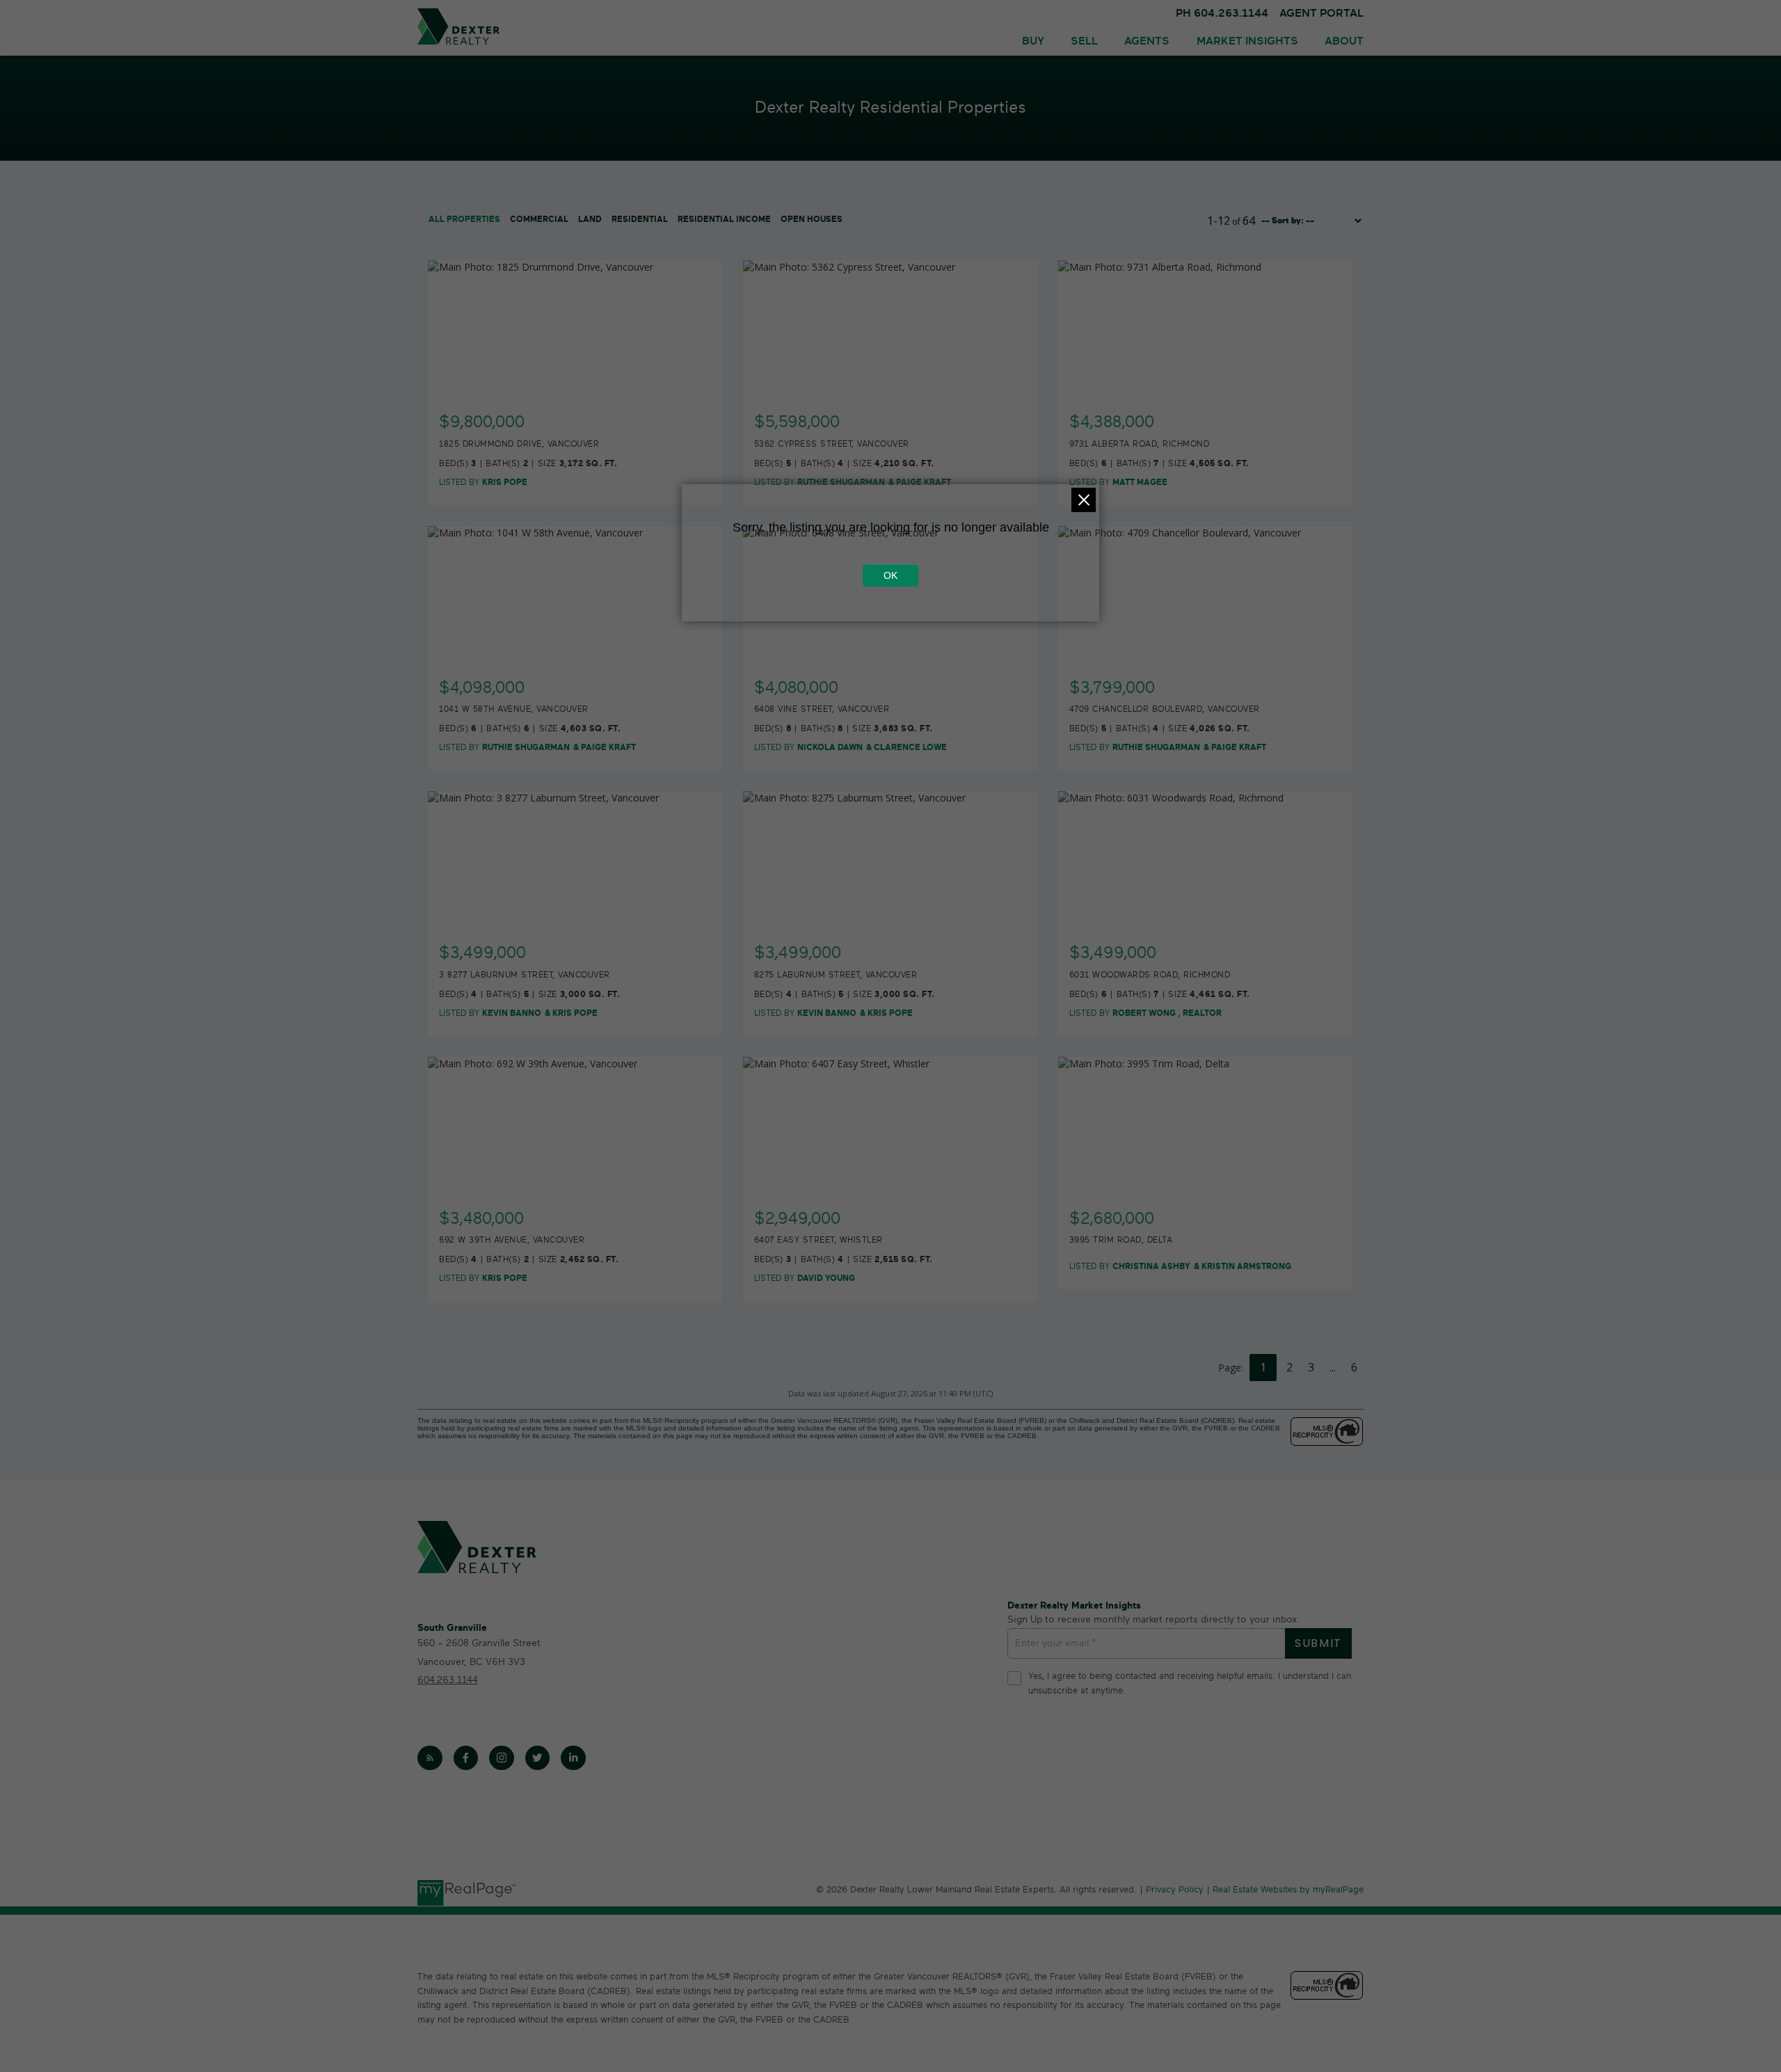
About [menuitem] (1344, 41)
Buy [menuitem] (1033, 41)
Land (590, 219)
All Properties (464, 219)
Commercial (539, 219)
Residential (640, 219)
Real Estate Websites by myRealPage (1288, 1890)
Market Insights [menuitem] (1247, 41)
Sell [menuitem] (1084, 41)
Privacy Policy (1175, 1890)
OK (890, 575)
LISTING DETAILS (576, 414)
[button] (430, 1758)
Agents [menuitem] (1147, 41)
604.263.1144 (448, 1680)
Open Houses (812, 219)
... (1333, 1367)
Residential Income (724, 219)
